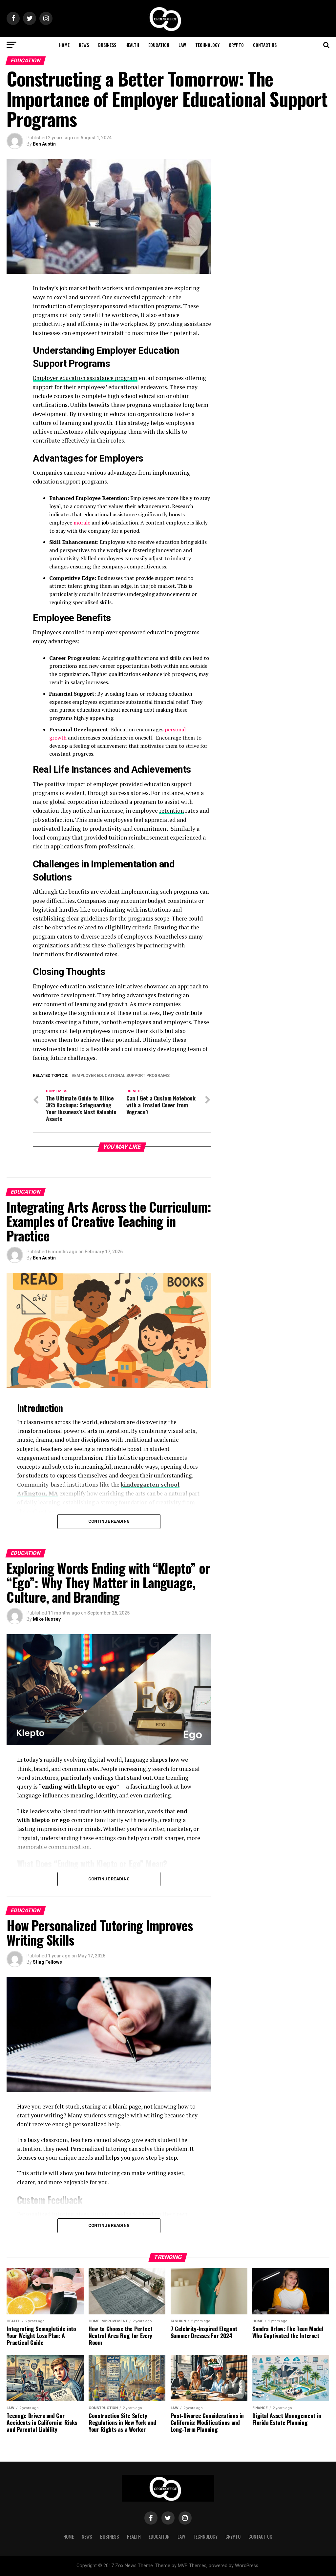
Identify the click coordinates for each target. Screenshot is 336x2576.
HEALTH (132, 45)
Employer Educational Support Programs (122, 1076)
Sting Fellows (47, 1962)
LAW (182, 45)
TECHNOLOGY (207, 45)
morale (82, 523)
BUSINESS (107, 45)
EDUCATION (159, 45)
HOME (64, 45)
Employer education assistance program (85, 378)
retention (171, 811)
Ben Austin (44, 144)
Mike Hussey (47, 1619)
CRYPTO (236, 45)
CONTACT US (265, 45)
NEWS (84, 45)
